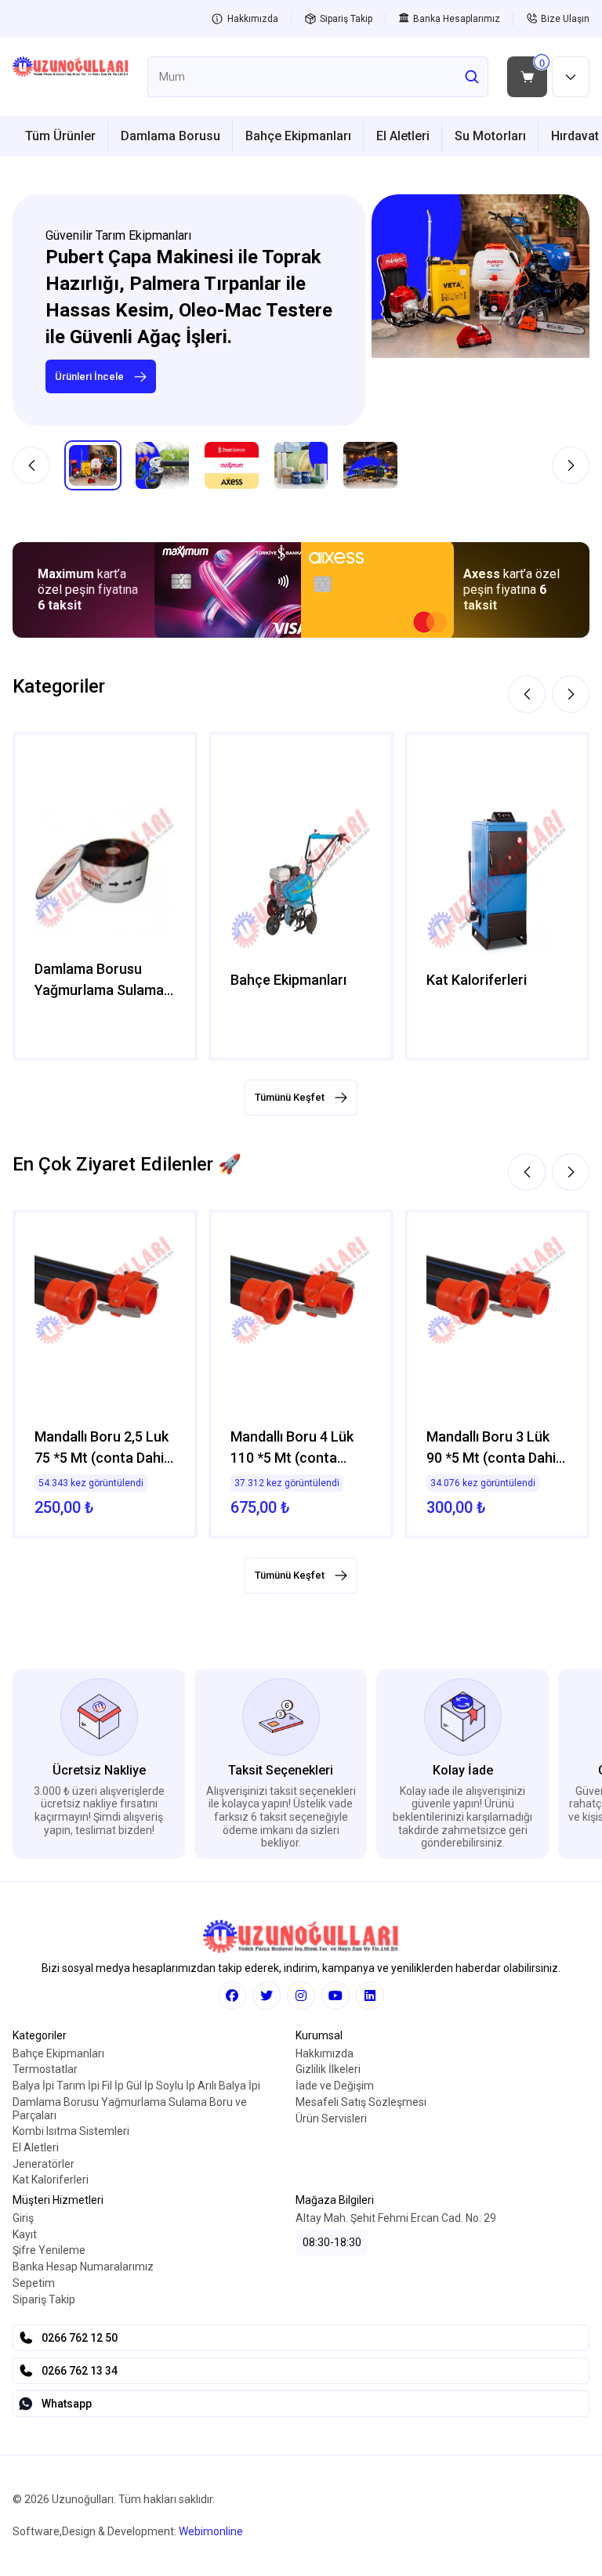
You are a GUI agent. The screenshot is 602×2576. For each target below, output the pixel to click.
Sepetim (34, 2283)
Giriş (23, 2218)
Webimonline (211, 2531)
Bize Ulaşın (565, 19)
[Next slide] (571, 465)
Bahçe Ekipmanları (298, 136)
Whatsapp (67, 2404)
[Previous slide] (31, 465)
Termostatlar (45, 2069)
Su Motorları (490, 136)
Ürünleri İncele (89, 376)
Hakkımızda (253, 19)
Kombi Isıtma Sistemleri (71, 2131)
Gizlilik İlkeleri (328, 2069)
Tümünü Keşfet (290, 1097)
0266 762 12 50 (80, 2338)
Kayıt (25, 2234)
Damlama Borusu (170, 136)
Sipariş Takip (346, 19)
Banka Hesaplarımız (457, 19)
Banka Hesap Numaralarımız (83, 2267)
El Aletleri (403, 136)
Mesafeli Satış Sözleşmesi (361, 2102)
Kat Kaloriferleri (51, 2180)
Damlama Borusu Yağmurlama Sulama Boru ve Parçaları (130, 2109)
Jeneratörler (44, 2164)
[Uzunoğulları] (71, 77)
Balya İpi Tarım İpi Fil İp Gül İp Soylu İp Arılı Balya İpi (136, 2086)
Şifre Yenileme (49, 2250)
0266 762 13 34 (80, 2371)
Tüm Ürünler (60, 136)
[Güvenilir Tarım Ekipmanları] (481, 311)
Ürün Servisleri (331, 2118)
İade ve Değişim (335, 2086)
